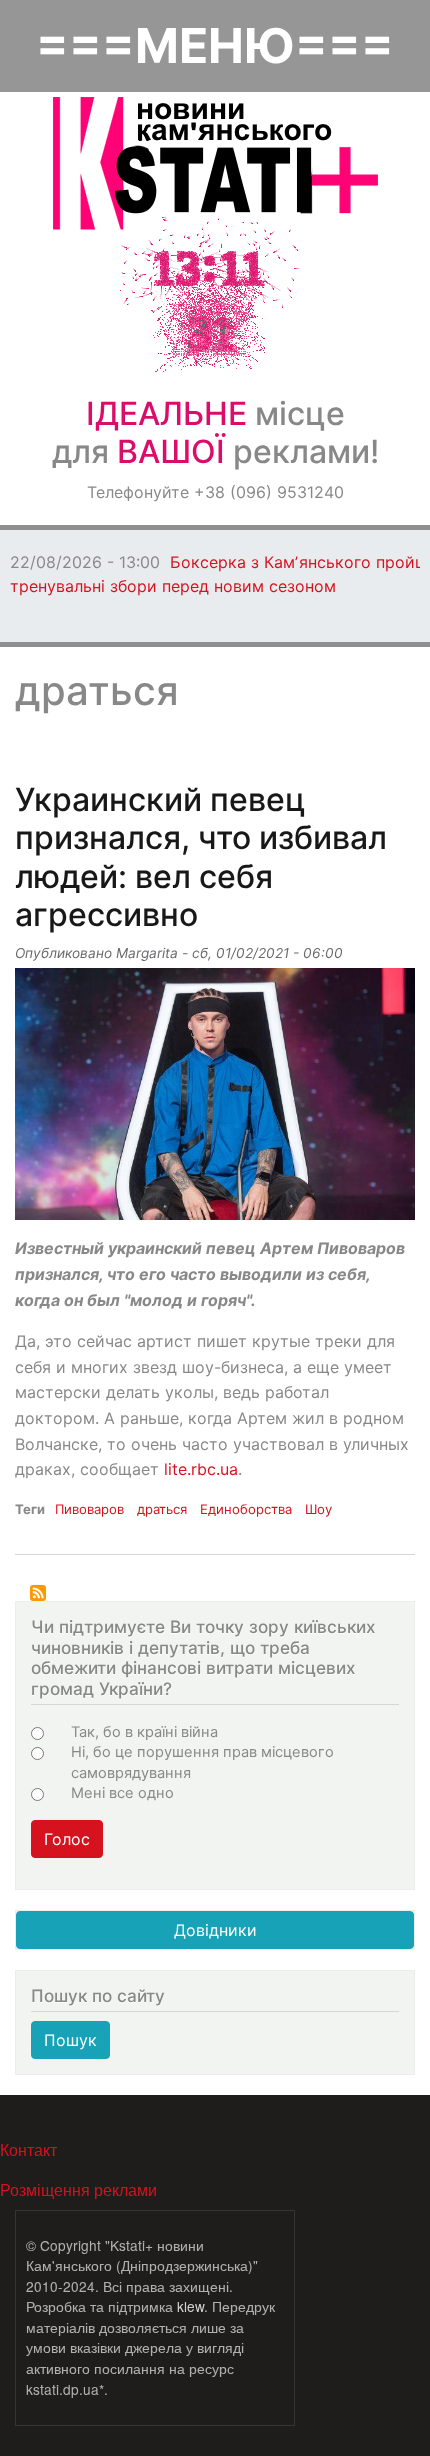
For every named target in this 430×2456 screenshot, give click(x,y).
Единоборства (246, 1509)
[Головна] (215, 163)
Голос (67, 1839)
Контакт (28, 2149)
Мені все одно (122, 1793)
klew (190, 2306)
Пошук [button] (70, 2040)
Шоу (318, 1509)
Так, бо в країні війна (144, 1732)
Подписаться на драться (38, 1593)
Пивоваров (89, 1509)
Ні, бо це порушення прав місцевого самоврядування (202, 1762)
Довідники (215, 1930)
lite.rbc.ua (201, 1469)
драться (162, 1509)
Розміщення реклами (78, 2189)
